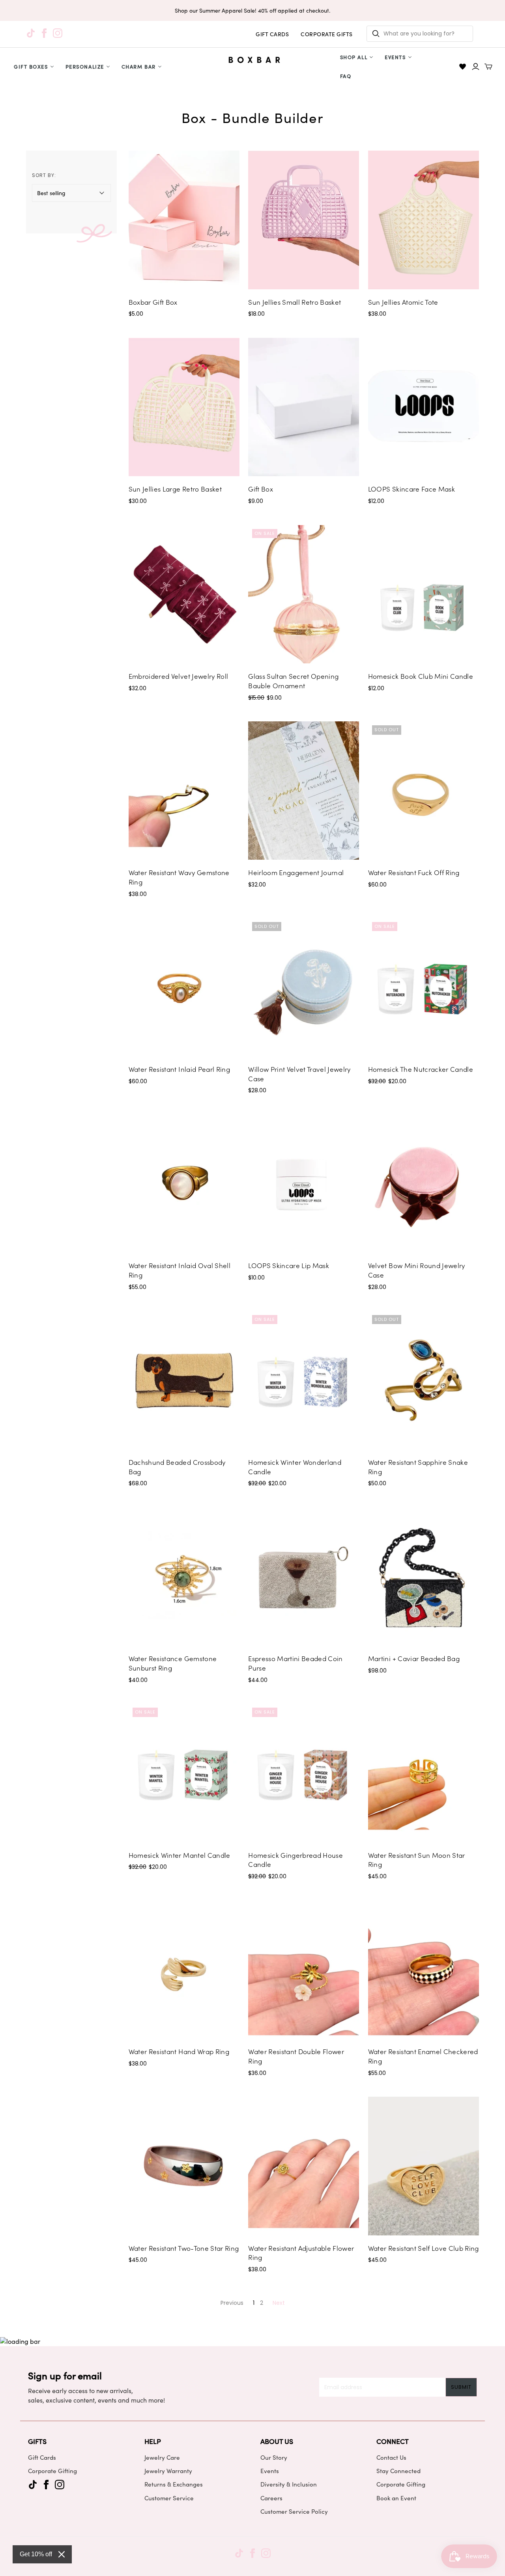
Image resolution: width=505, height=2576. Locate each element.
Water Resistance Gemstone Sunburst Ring (173, 1663)
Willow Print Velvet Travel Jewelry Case (299, 1074)
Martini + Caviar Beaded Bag (414, 1658)
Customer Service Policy (294, 2511)
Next (279, 2303)
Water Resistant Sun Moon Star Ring (417, 1860)
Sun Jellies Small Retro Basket (295, 302)
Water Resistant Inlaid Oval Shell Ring (180, 1270)
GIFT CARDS (272, 34)
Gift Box (261, 489)
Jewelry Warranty (168, 2471)
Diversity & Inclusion (289, 2484)
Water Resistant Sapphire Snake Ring (418, 1467)
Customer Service (169, 2498)
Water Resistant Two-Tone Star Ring (184, 2248)
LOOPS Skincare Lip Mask (289, 1265)
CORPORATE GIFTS (327, 34)
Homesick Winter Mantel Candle (180, 1855)
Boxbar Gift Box (153, 302)
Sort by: (44, 175)
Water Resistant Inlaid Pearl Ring (179, 1069)
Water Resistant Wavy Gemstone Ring (179, 877)
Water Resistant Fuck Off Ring (414, 872)
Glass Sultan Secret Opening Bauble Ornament (293, 681)
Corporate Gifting (52, 2471)
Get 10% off (36, 2554)
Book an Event (396, 2498)
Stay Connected (398, 2471)
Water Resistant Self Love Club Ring (424, 2248)
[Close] (62, 2554)
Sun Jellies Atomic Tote (403, 302)
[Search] (376, 34)
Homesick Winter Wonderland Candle (295, 1467)
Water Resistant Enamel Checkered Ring (423, 2056)
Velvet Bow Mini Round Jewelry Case (417, 1270)
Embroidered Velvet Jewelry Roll (179, 676)
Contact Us (391, 2457)
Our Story (274, 2457)
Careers (271, 2498)
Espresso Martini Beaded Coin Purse (296, 1663)
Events (395, 57)
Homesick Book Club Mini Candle (421, 676)
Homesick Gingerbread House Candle (296, 1860)
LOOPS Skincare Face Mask (411, 489)
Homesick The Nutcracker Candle (421, 1069)
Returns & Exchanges (174, 2484)
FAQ (346, 76)
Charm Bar (139, 66)
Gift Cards (42, 2457)
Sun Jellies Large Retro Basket (175, 489)
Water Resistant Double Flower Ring (296, 2056)
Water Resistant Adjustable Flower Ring (301, 2253)
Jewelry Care (162, 2457)
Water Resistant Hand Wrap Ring (179, 2051)
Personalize (85, 66)
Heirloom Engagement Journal (296, 872)
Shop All (354, 57)
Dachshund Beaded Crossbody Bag (177, 1467)
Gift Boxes (31, 66)
